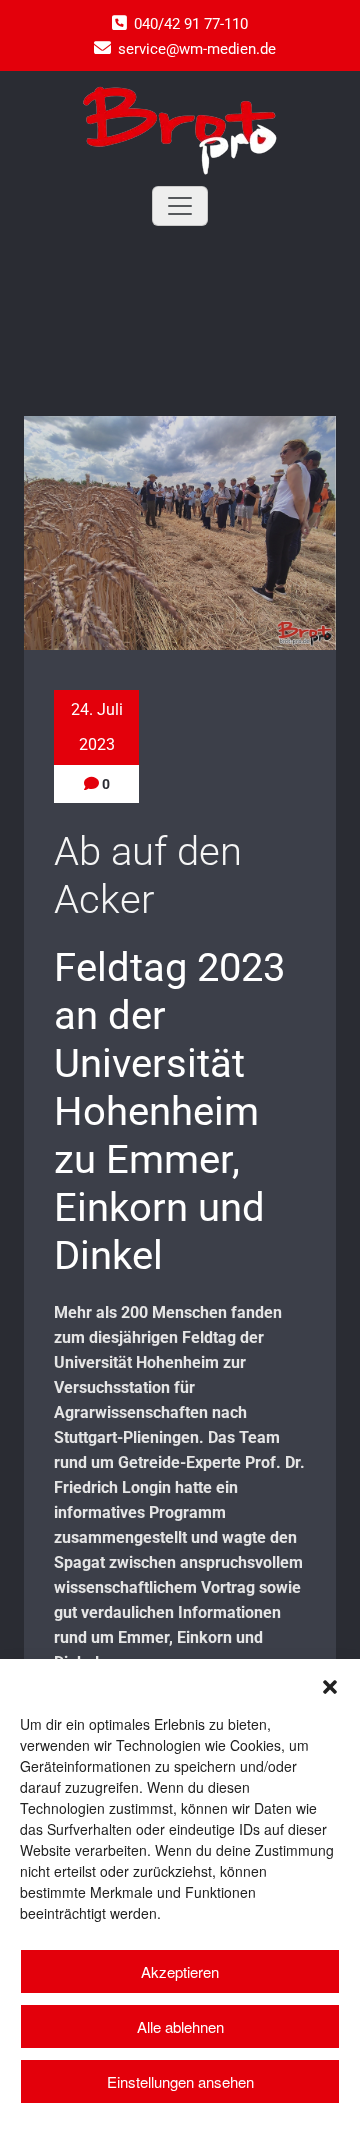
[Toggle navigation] (180, 206)
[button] (330, 1684)
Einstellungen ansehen (180, 2081)
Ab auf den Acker (148, 875)
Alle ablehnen (180, 2026)
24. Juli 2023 (97, 727)
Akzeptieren (180, 1971)
